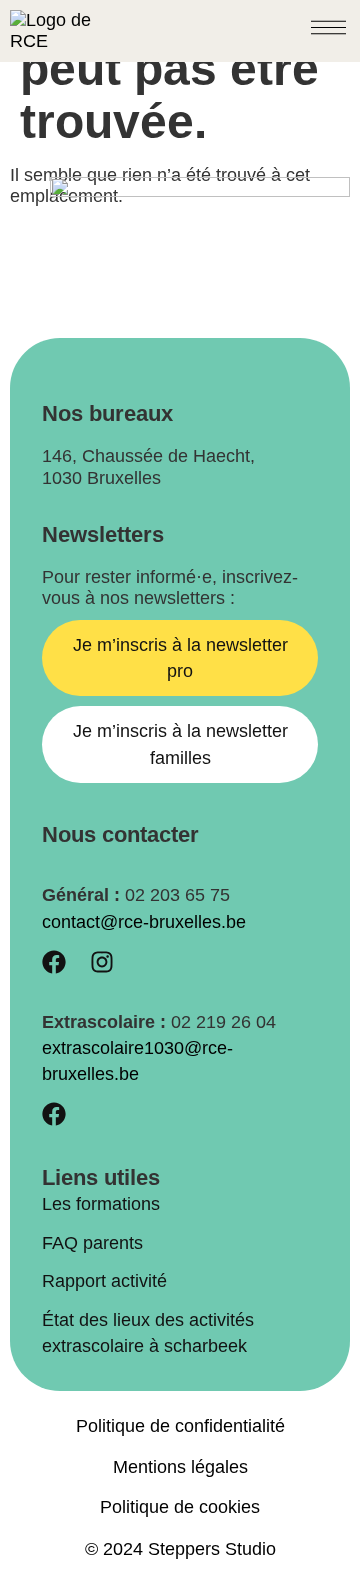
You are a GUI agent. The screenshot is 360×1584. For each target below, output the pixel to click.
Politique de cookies (180, 1507)
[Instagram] (102, 962)
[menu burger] (328, 27)
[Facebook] (54, 962)
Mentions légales (180, 1467)
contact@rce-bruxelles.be (144, 922)
